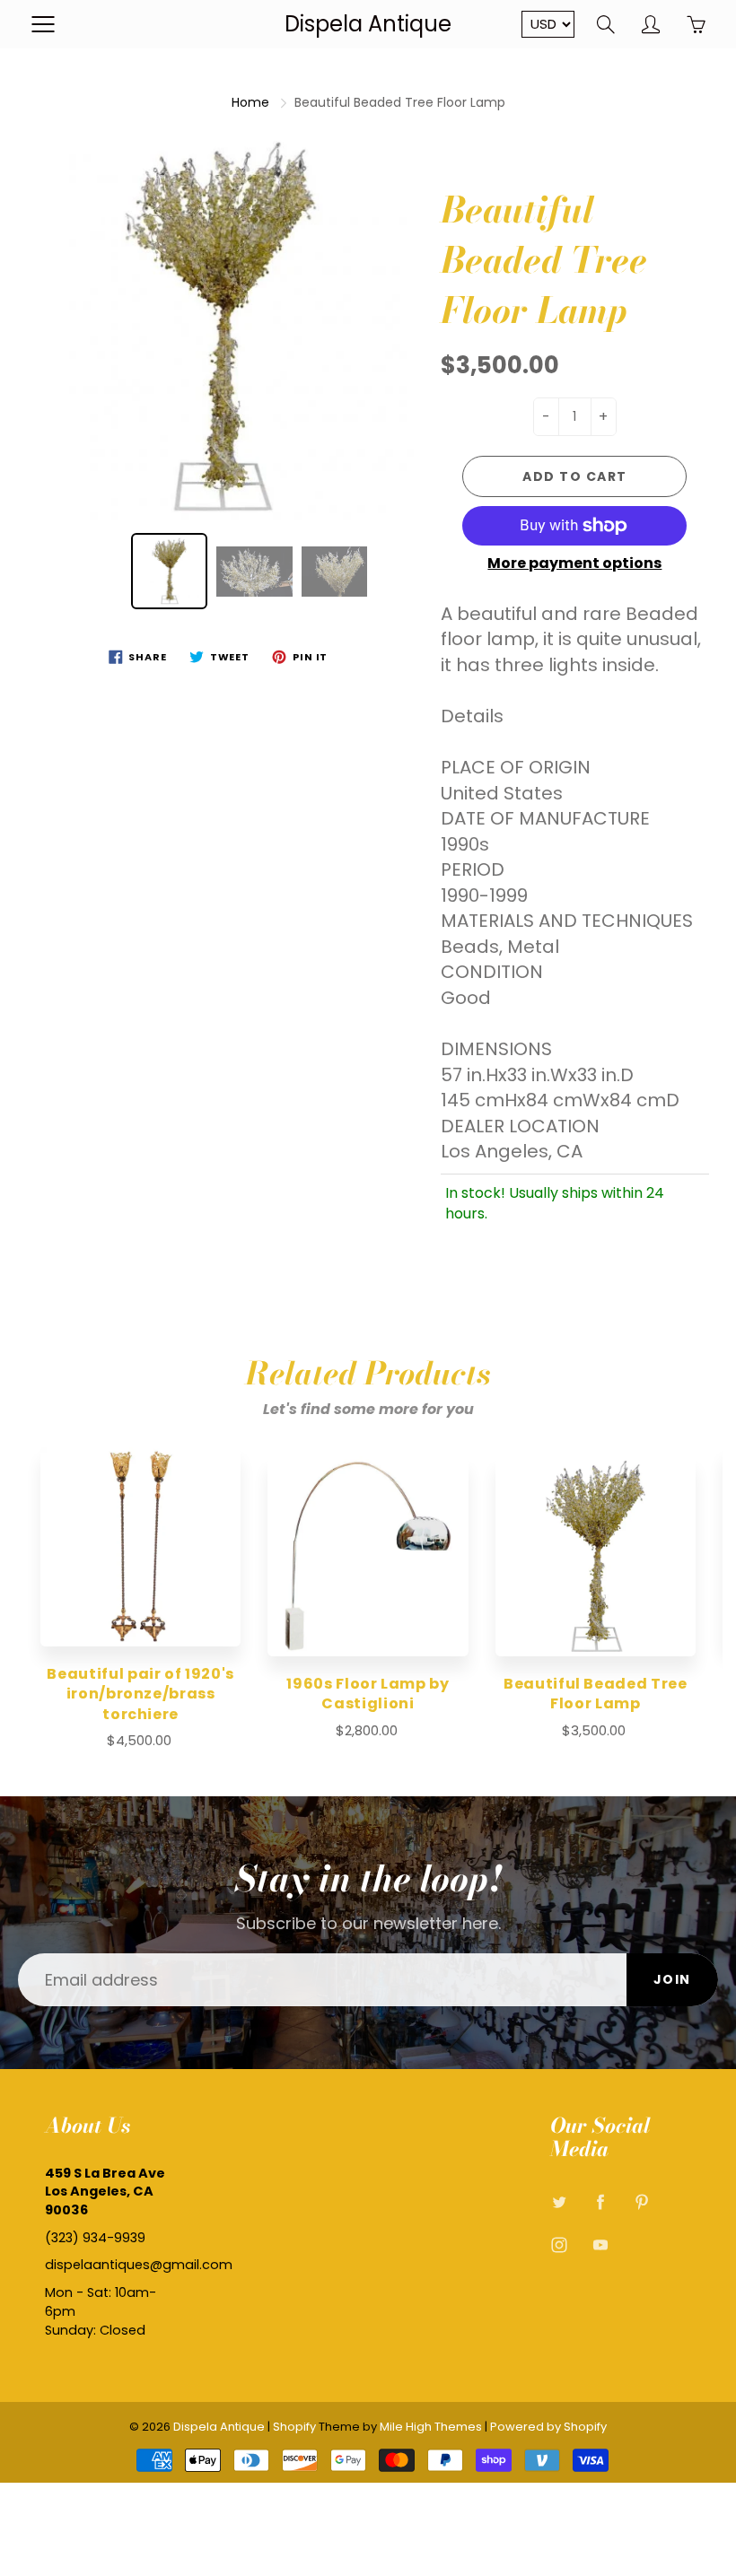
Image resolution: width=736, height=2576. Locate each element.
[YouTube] (601, 2245)
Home (250, 102)
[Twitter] (560, 2202)
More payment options (574, 563)
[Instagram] (560, 2245)
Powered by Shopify (548, 2427)
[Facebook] (601, 2202)
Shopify (294, 2427)
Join (672, 1979)
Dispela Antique (368, 24)
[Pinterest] (642, 2202)
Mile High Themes (431, 2427)
